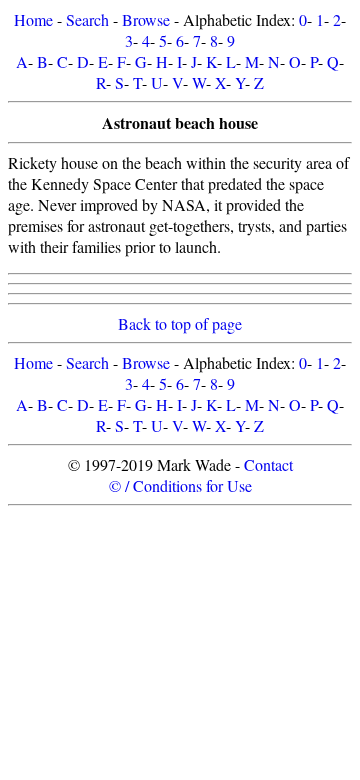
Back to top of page (180, 323)
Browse (146, 19)
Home (33, 19)
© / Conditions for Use (180, 485)
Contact (268, 464)
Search (87, 19)
